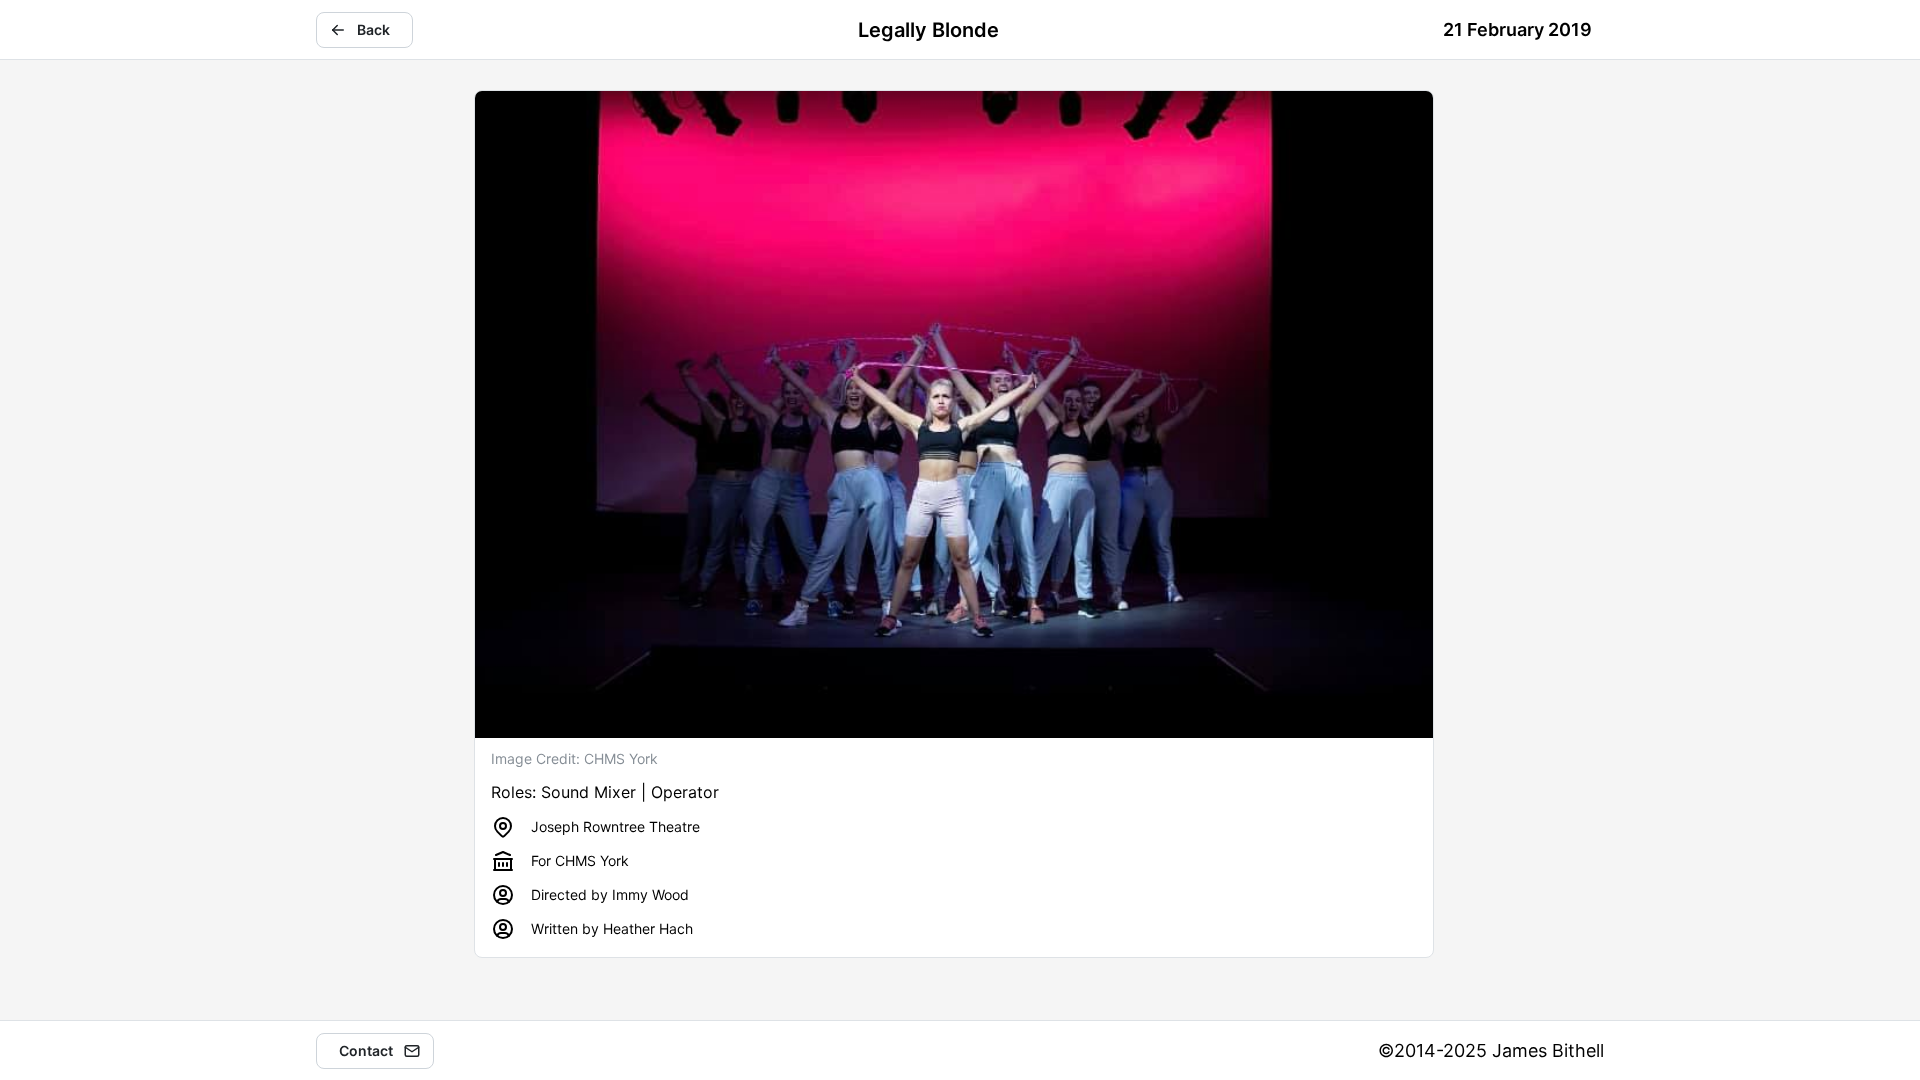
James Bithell (1548, 1050)
